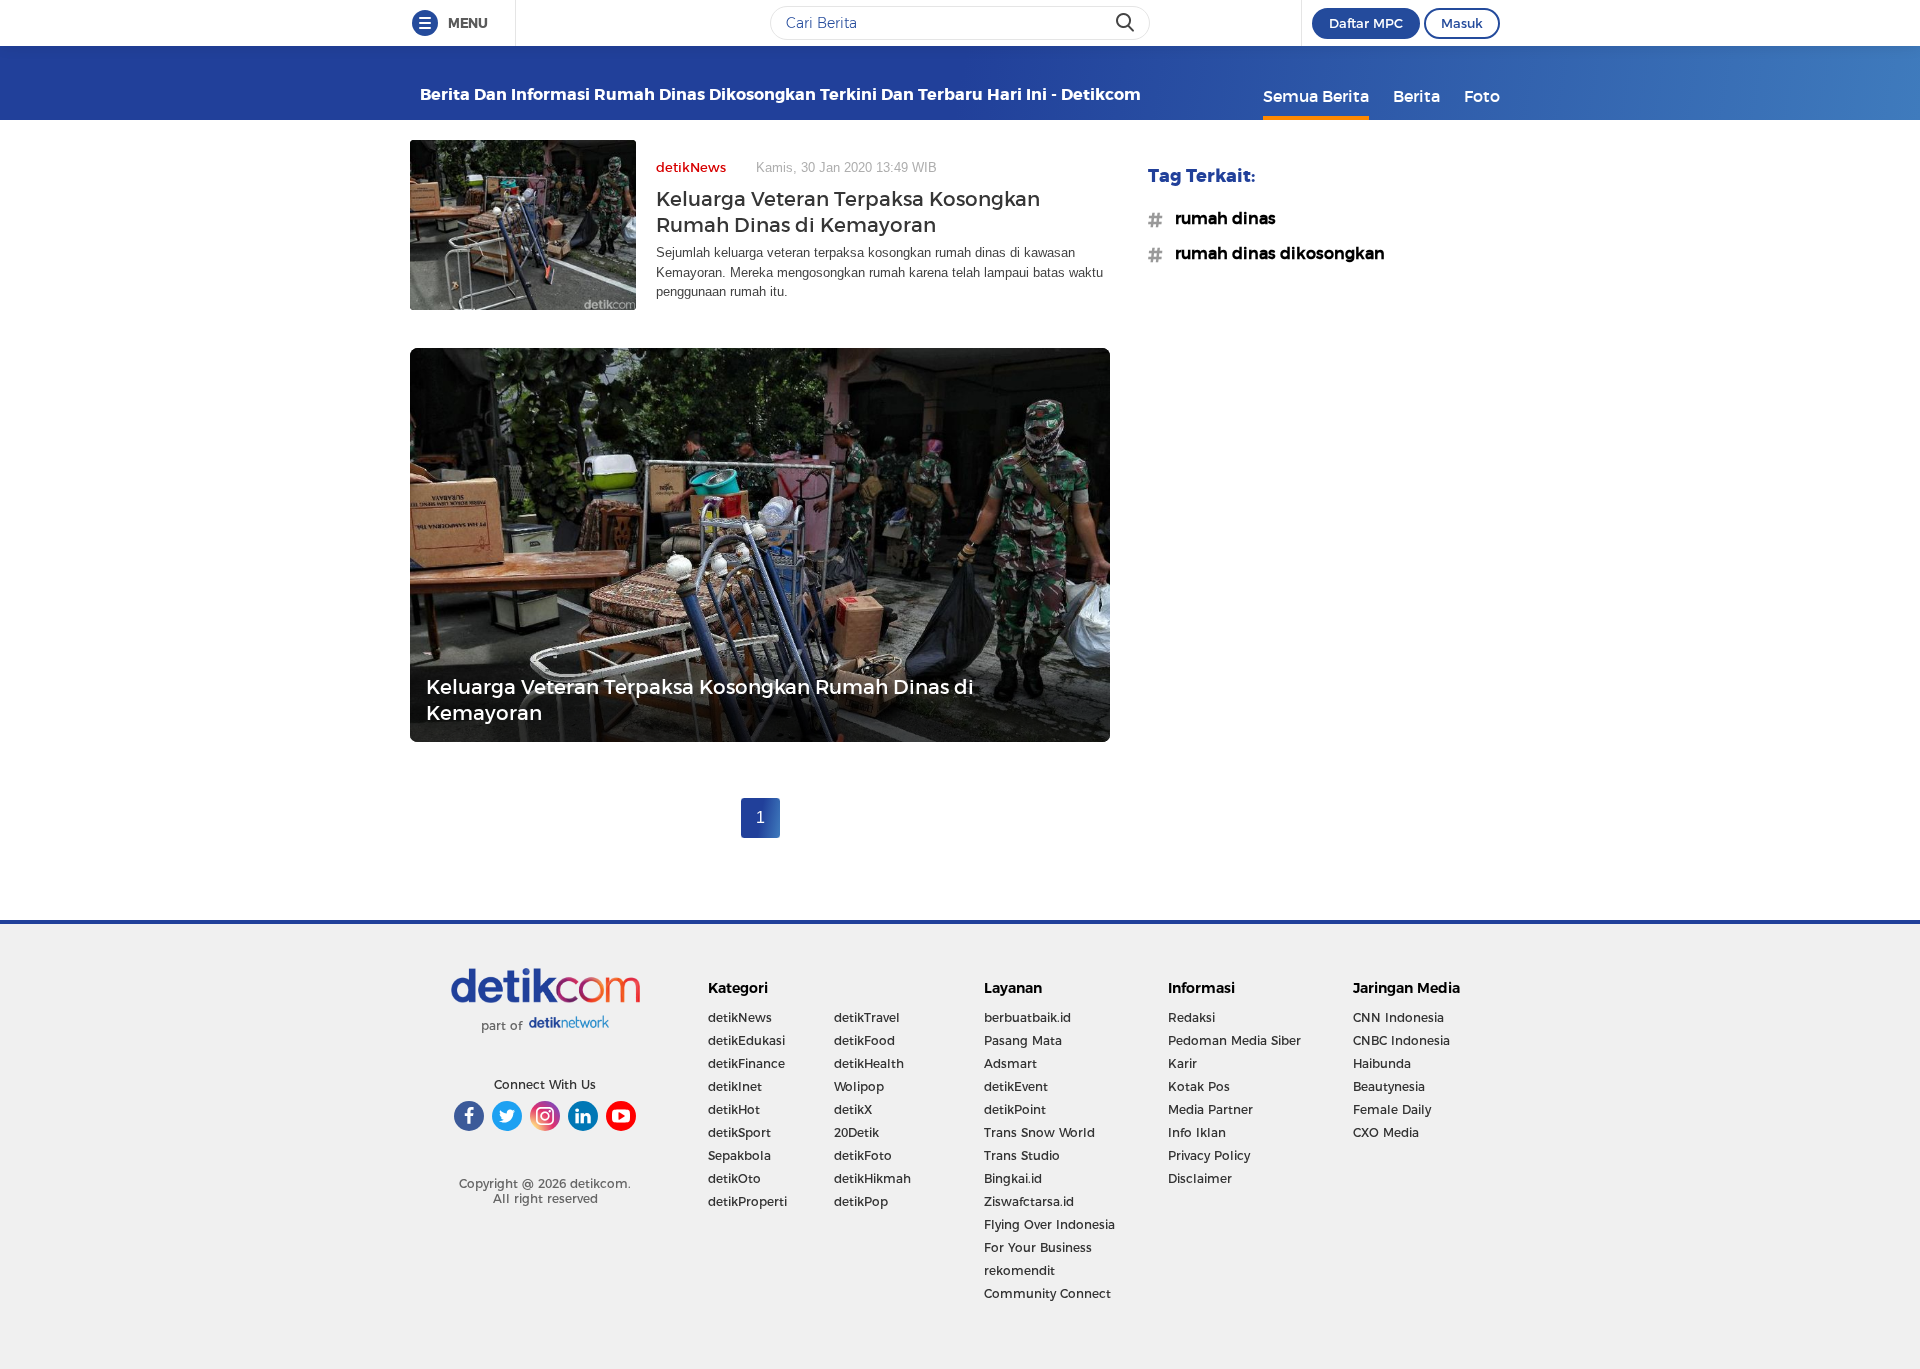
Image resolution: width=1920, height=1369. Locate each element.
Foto (1482, 96)
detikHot (734, 1109)
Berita (1416, 96)
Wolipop (859, 1086)
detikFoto (863, 1155)
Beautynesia (1389, 1086)
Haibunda (1382, 1063)
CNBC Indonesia (1401, 1040)
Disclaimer (1200, 1178)
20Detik (856, 1132)
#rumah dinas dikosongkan (1274, 253)
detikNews (740, 1017)
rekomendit (1019, 1270)
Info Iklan (1197, 1132)
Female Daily (1392, 1109)
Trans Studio (1022, 1155)
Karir (1182, 1063)
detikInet (735, 1086)
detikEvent (1016, 1086)
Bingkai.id (1013, 1178)
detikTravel (867, 1017)
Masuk (1462, 23)
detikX (853, 1109)
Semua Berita (1316, 96)
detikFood (864, 1040)
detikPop (861, 1201)
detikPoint (1015, 1109)
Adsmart (1010, 1063)
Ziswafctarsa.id (1029, 1201)
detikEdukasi (746, 1040)
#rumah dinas (1219, 218)
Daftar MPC (1366, 23)
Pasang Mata (1023, 1040)
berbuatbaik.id (1027, 1017)
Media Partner (1210, 1109)
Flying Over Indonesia (1049, 1224)
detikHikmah (872, 1178)
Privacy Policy (1209, 1155)
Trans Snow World (1039, 1132)
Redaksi (1191, 1017)
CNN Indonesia (1398, 1017)
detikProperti (747, 1201)
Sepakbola (739, 1155)
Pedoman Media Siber (1234, 1040)
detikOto (734, 1178)
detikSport (739, 1132)
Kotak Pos (1199, 1086)
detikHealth (869, 1063)
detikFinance (746, 1063)
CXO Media (1386, 1132)
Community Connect (1047, 1293)
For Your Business (1038, 1247)
